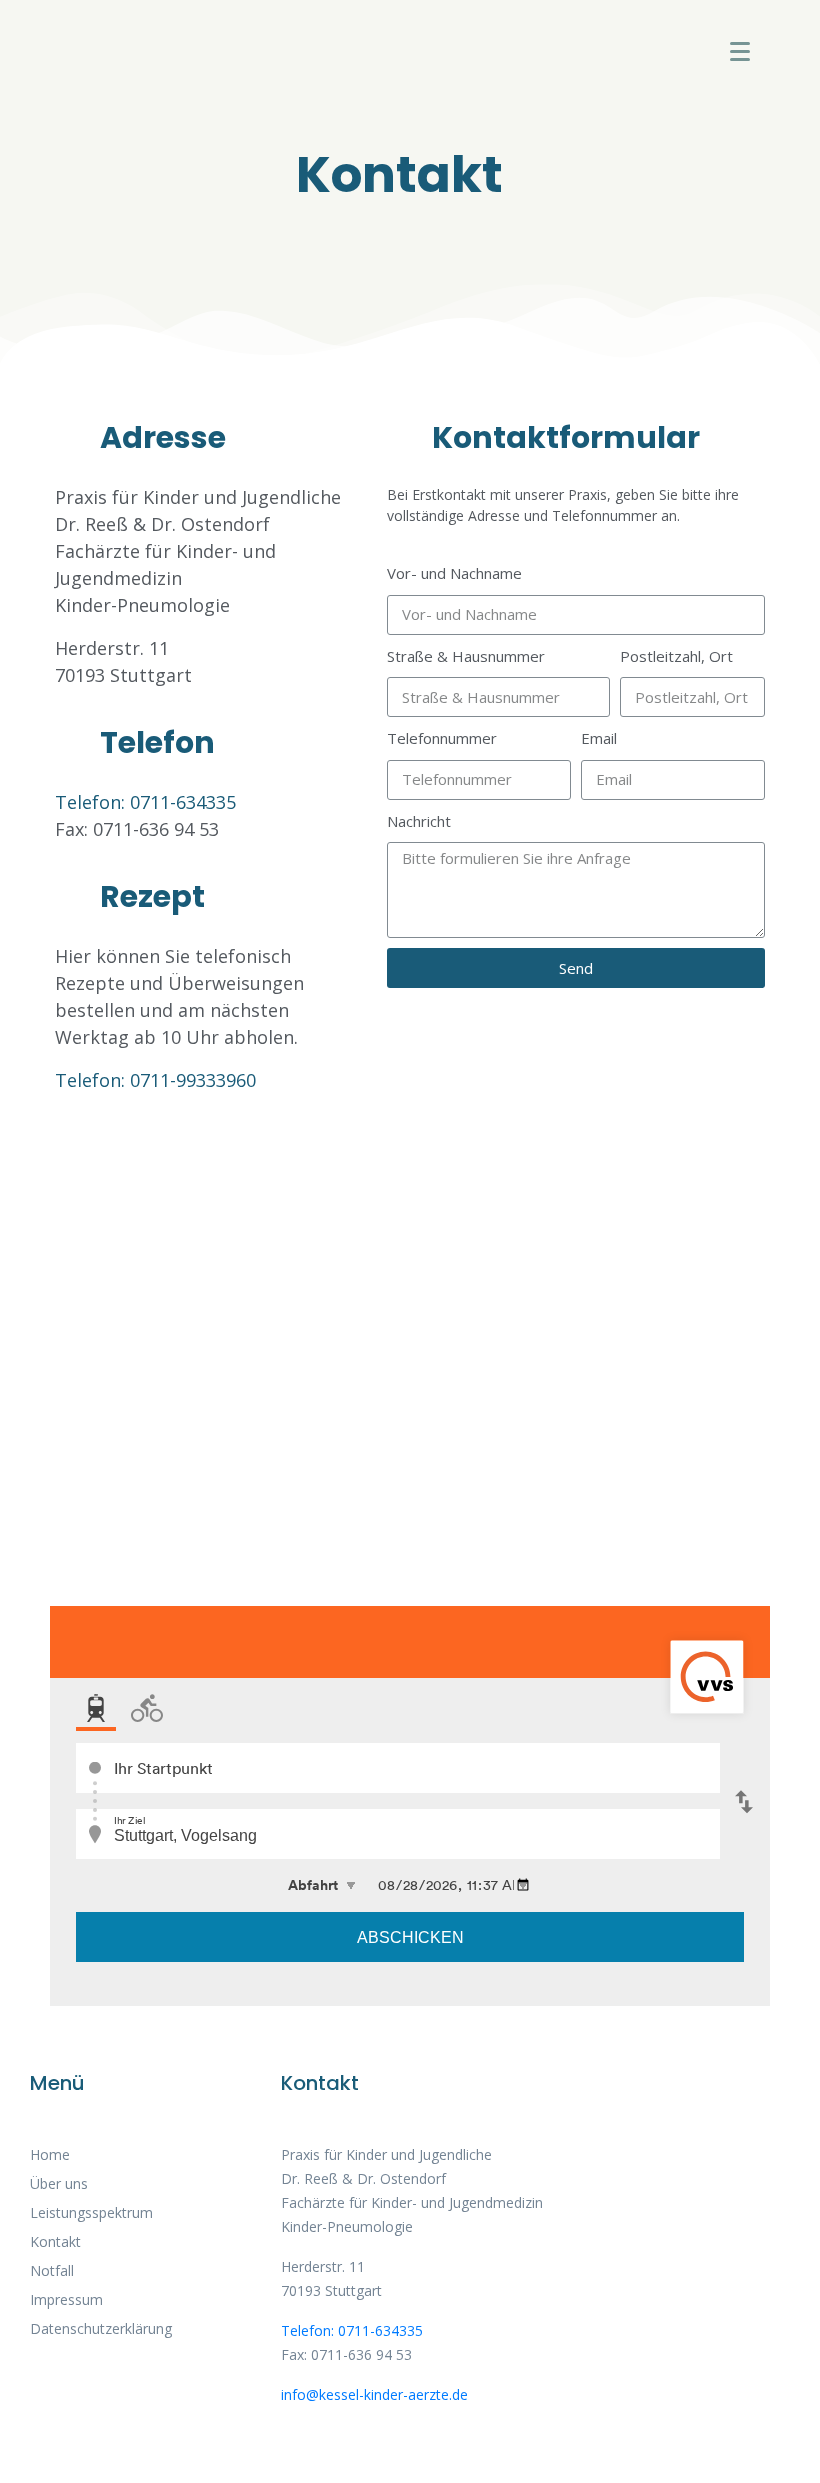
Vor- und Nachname (454, 573)
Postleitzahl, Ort (676, 656)
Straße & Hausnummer (466, 656)
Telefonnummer (442, 738)
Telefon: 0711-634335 (145, 802)
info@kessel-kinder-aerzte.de (374, 2394)
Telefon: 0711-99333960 (155, 1080)
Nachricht (419, 821)
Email (599, 738)
